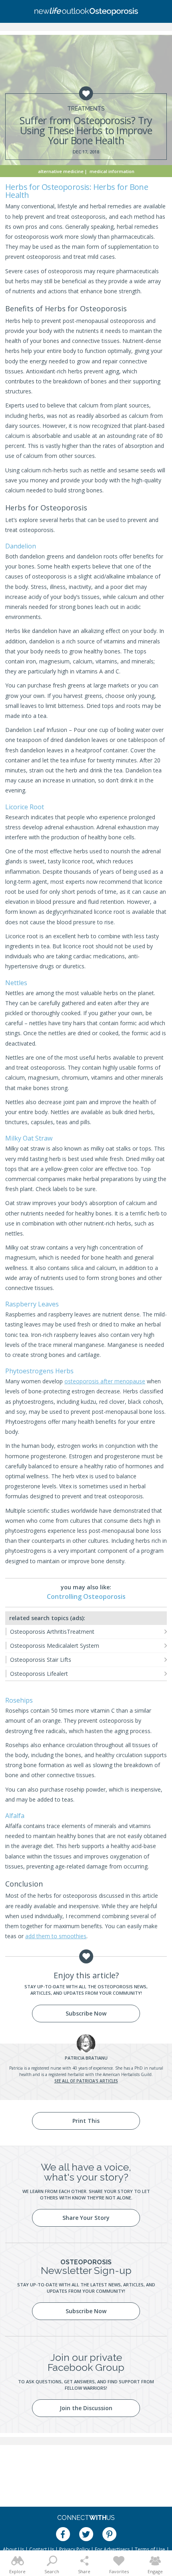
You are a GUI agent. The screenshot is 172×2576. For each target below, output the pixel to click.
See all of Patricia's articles (86, 2081)
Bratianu (86, 2058)
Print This (86, 2121)
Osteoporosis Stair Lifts (41, 1660)
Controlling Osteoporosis (86, 1596)
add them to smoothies (56, 1936)
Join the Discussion (86, 2408)
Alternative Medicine (61, 171)
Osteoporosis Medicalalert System (55, 1646)
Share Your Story (86, 2218)
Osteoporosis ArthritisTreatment (52, 1632)
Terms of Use (150, 2549)
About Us (13, 2549)
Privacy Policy (74, 2549)
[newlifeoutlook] (86, 12)
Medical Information (112, 171)
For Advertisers (112, 2549)
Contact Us (42, 2549)
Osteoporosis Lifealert (39, 1674)
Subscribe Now (86, 2013)
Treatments (86, 109)
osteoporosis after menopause (105, 1381)
